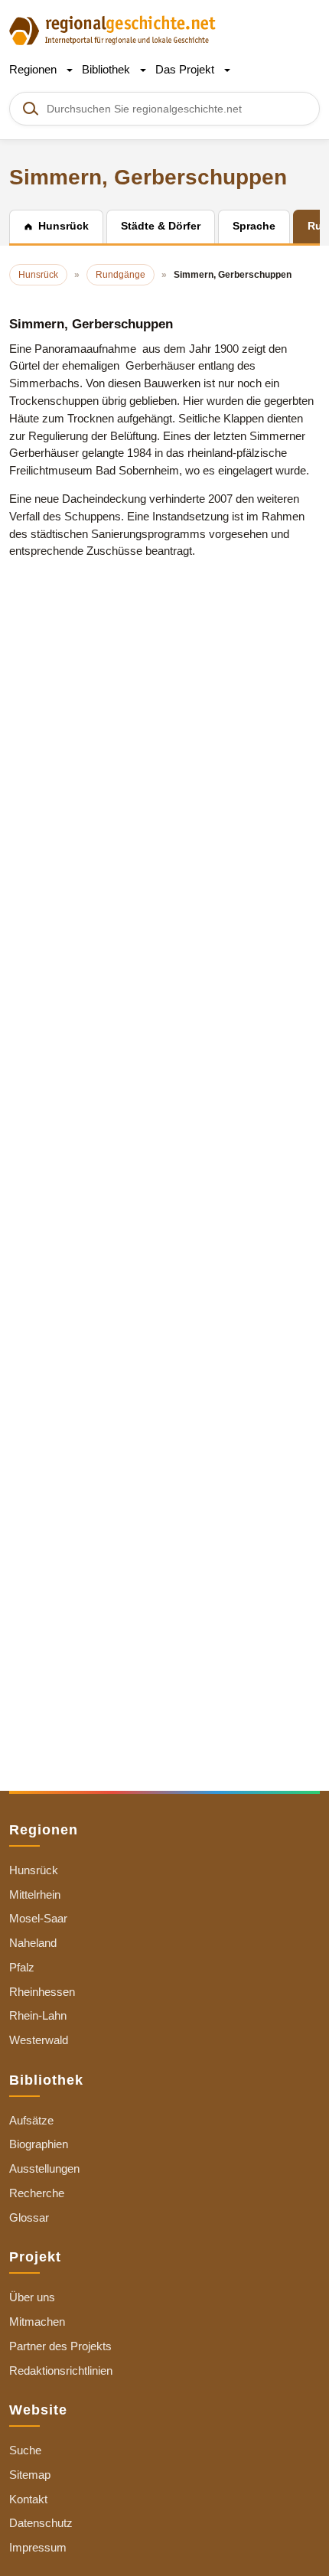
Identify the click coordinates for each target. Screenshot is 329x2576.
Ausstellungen (44, 2168)
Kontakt (28, 2499)
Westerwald (39, 2040)
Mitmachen (37, 2322)
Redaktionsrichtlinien (61, 2371)
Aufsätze (31, 2120)
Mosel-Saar (38, 1918)
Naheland (33, 1943)
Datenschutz (41, 2523)
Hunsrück (34, 1870)
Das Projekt (186, 69)
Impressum (38, 2547)
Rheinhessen (42, 1992)
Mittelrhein (35, 1895)
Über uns (32, 2297)
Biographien (39, 2144)
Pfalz (22, 1967)
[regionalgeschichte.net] (112, 29)
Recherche (37, 2193)
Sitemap (30, 2475)
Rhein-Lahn (38, 2015)
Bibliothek (107, 69)
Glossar (29, 2217)
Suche (25, 2450)
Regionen (34, 69)
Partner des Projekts (60, 2346)
